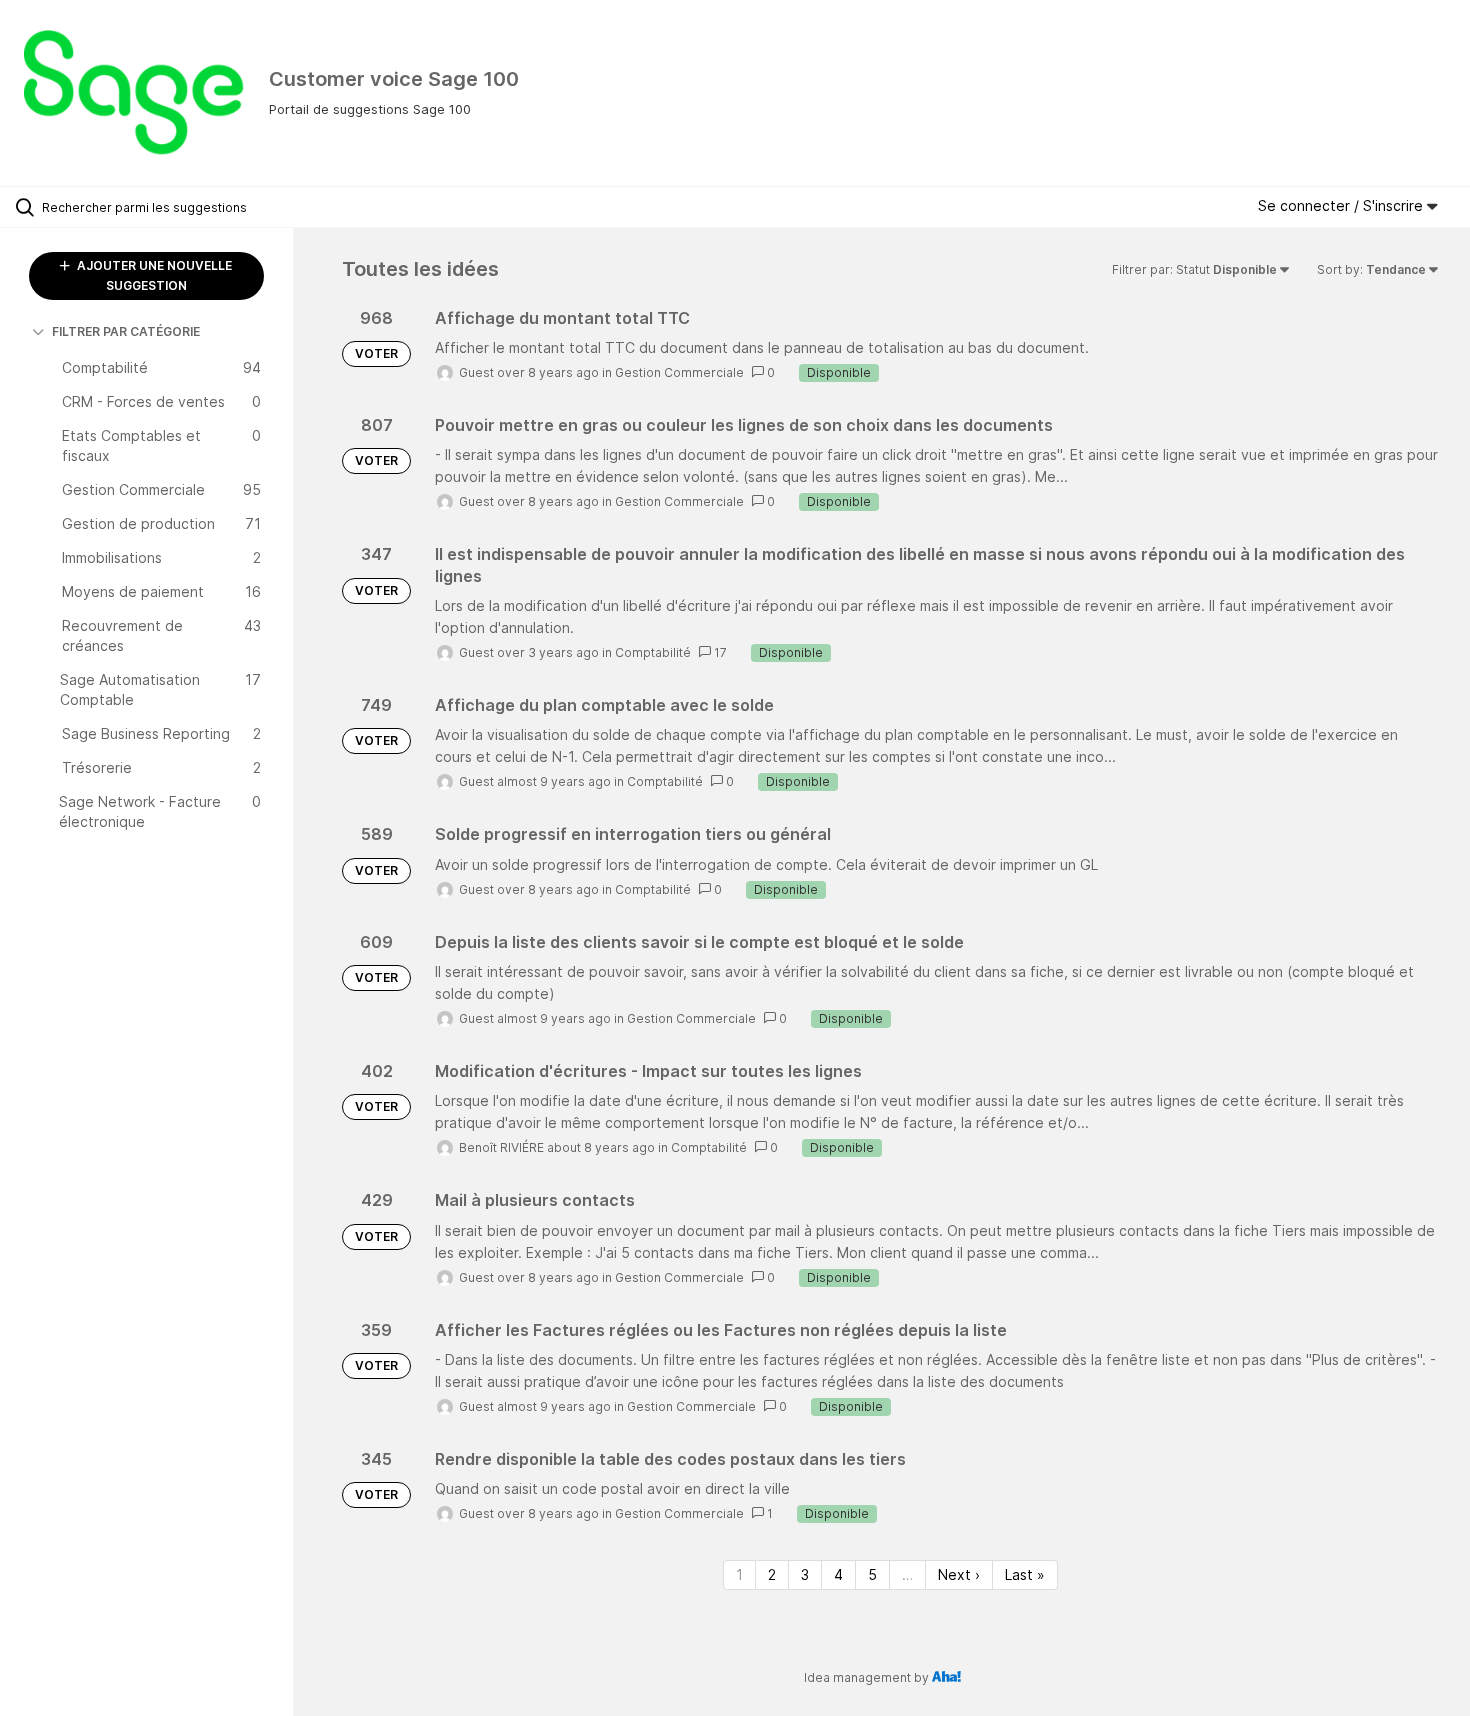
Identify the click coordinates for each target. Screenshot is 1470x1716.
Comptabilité (653, 652)
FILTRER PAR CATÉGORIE (126, 331)
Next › (959, 1574)
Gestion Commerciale (679, 372)
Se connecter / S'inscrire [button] (1342, 205)
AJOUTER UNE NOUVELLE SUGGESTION (153, 275)
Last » (1025, 1574)
